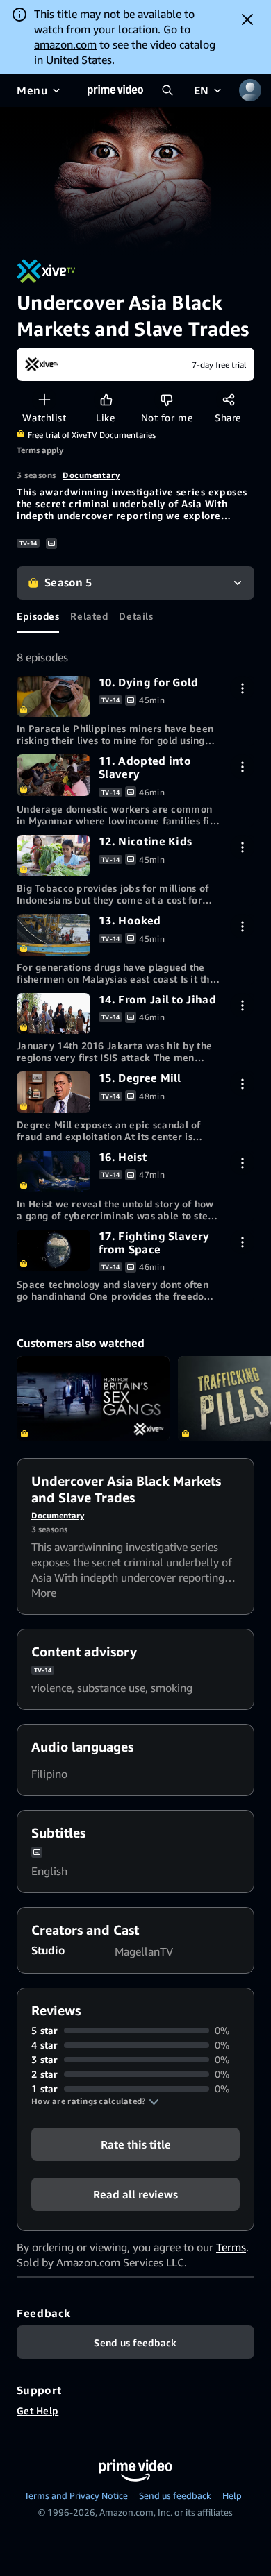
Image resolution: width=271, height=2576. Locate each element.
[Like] (106, 399)
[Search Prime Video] (167, 90)
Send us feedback (175, 2495)
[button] (95, 2101)
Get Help (38, 2410)
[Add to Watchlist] (44, 399)
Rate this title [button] (136, 2144)
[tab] (38, 616)
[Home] (115, 90)
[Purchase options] (242, 688)
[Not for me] (166, 399)
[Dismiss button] (247, 19)
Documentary (91, 475)
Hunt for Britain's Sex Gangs (93, 1399)
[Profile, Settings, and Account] (250, 90)
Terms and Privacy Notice (76, 2495)
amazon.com (65, 44)
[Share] (228, 399)
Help (232, 2495)
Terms (231, 2247)
